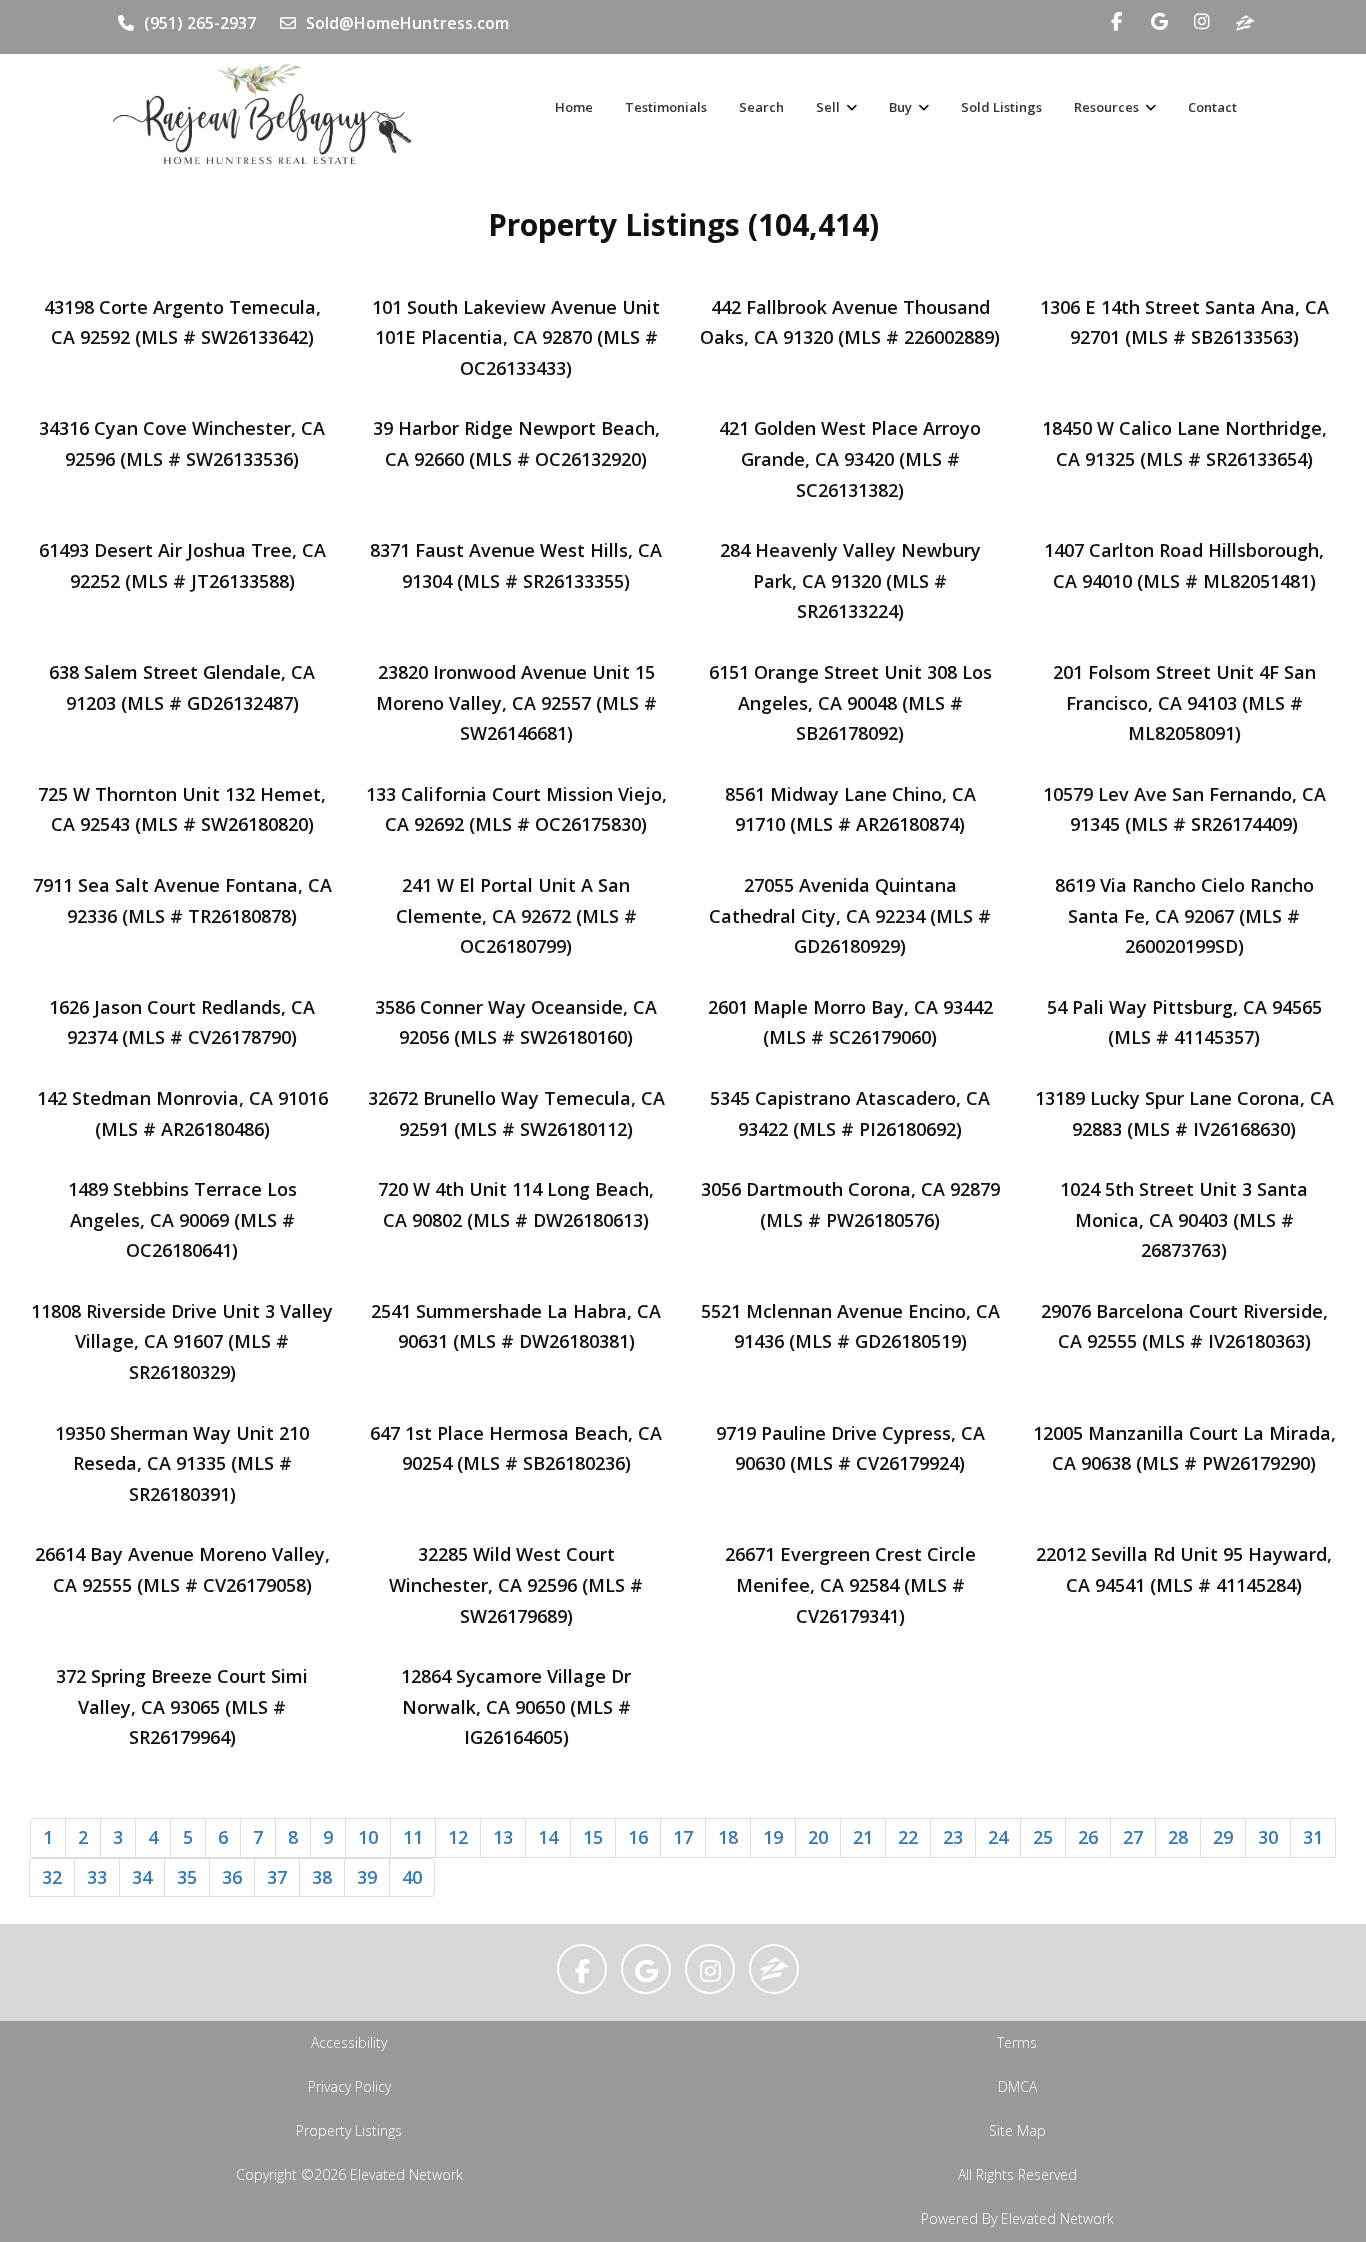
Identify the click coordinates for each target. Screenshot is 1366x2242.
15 (593, 1837)
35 (187, 1877)
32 (52, 1877)
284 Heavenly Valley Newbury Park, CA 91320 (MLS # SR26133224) (850, 580)
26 (1088, 1837)
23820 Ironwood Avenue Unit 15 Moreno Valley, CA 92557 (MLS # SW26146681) (516, 702)
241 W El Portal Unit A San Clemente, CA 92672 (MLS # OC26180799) (516, 915)
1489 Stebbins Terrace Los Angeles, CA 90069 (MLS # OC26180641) (182, 1219)
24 (998, 1837)
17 (683, 1837)
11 (413, 1837)
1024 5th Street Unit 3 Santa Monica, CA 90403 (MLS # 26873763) (1184, 1219)
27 (1133, 1837)
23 (953, 1837)
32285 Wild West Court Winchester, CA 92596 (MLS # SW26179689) (516, 1584)
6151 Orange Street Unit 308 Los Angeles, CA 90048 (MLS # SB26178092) (850, 702)
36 (232, 1877)
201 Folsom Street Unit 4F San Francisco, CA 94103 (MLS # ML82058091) (1184, 702)
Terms (1017, 2042)
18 (728, 1837)
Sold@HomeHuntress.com (407, 23)
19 (773, 1837)
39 (367, 1877)
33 (97, 1877)
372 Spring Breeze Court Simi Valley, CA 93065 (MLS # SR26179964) (182, 1706)
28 (1178, 1837)
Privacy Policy (349, 2086)
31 (1313, 1837)
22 (908, 1837)
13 (503, 1837)
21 (863, 1837)
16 (638, 1837)
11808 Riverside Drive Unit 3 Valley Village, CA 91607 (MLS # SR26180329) (182, 1341)
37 (277, 1877)
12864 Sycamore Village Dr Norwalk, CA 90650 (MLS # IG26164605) (516, 1706)
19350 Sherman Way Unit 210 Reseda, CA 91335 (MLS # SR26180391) (182, 1463)
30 (1268, 1837)
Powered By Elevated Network (1017, 2218)
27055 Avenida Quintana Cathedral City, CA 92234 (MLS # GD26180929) (850, 915)
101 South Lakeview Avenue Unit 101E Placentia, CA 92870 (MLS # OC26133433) (516, 337)
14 (548, 1837)
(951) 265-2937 (200, 23)
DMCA (1017, 2086)
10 (368, 1837)
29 (1223, 1837)
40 (412, 1877)
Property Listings (349, 2130)
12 (458, 1837)
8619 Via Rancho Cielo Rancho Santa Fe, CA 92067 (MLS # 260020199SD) (1184, 915)
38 (322, 1877)
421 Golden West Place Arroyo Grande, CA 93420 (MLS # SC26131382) (850, 458)
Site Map (1017, 2130)
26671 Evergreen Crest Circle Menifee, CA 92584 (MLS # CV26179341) (850, 1584)
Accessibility (349, 2042)
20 (818, 1837)
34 (142, 1877)
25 (1043, 1837)
